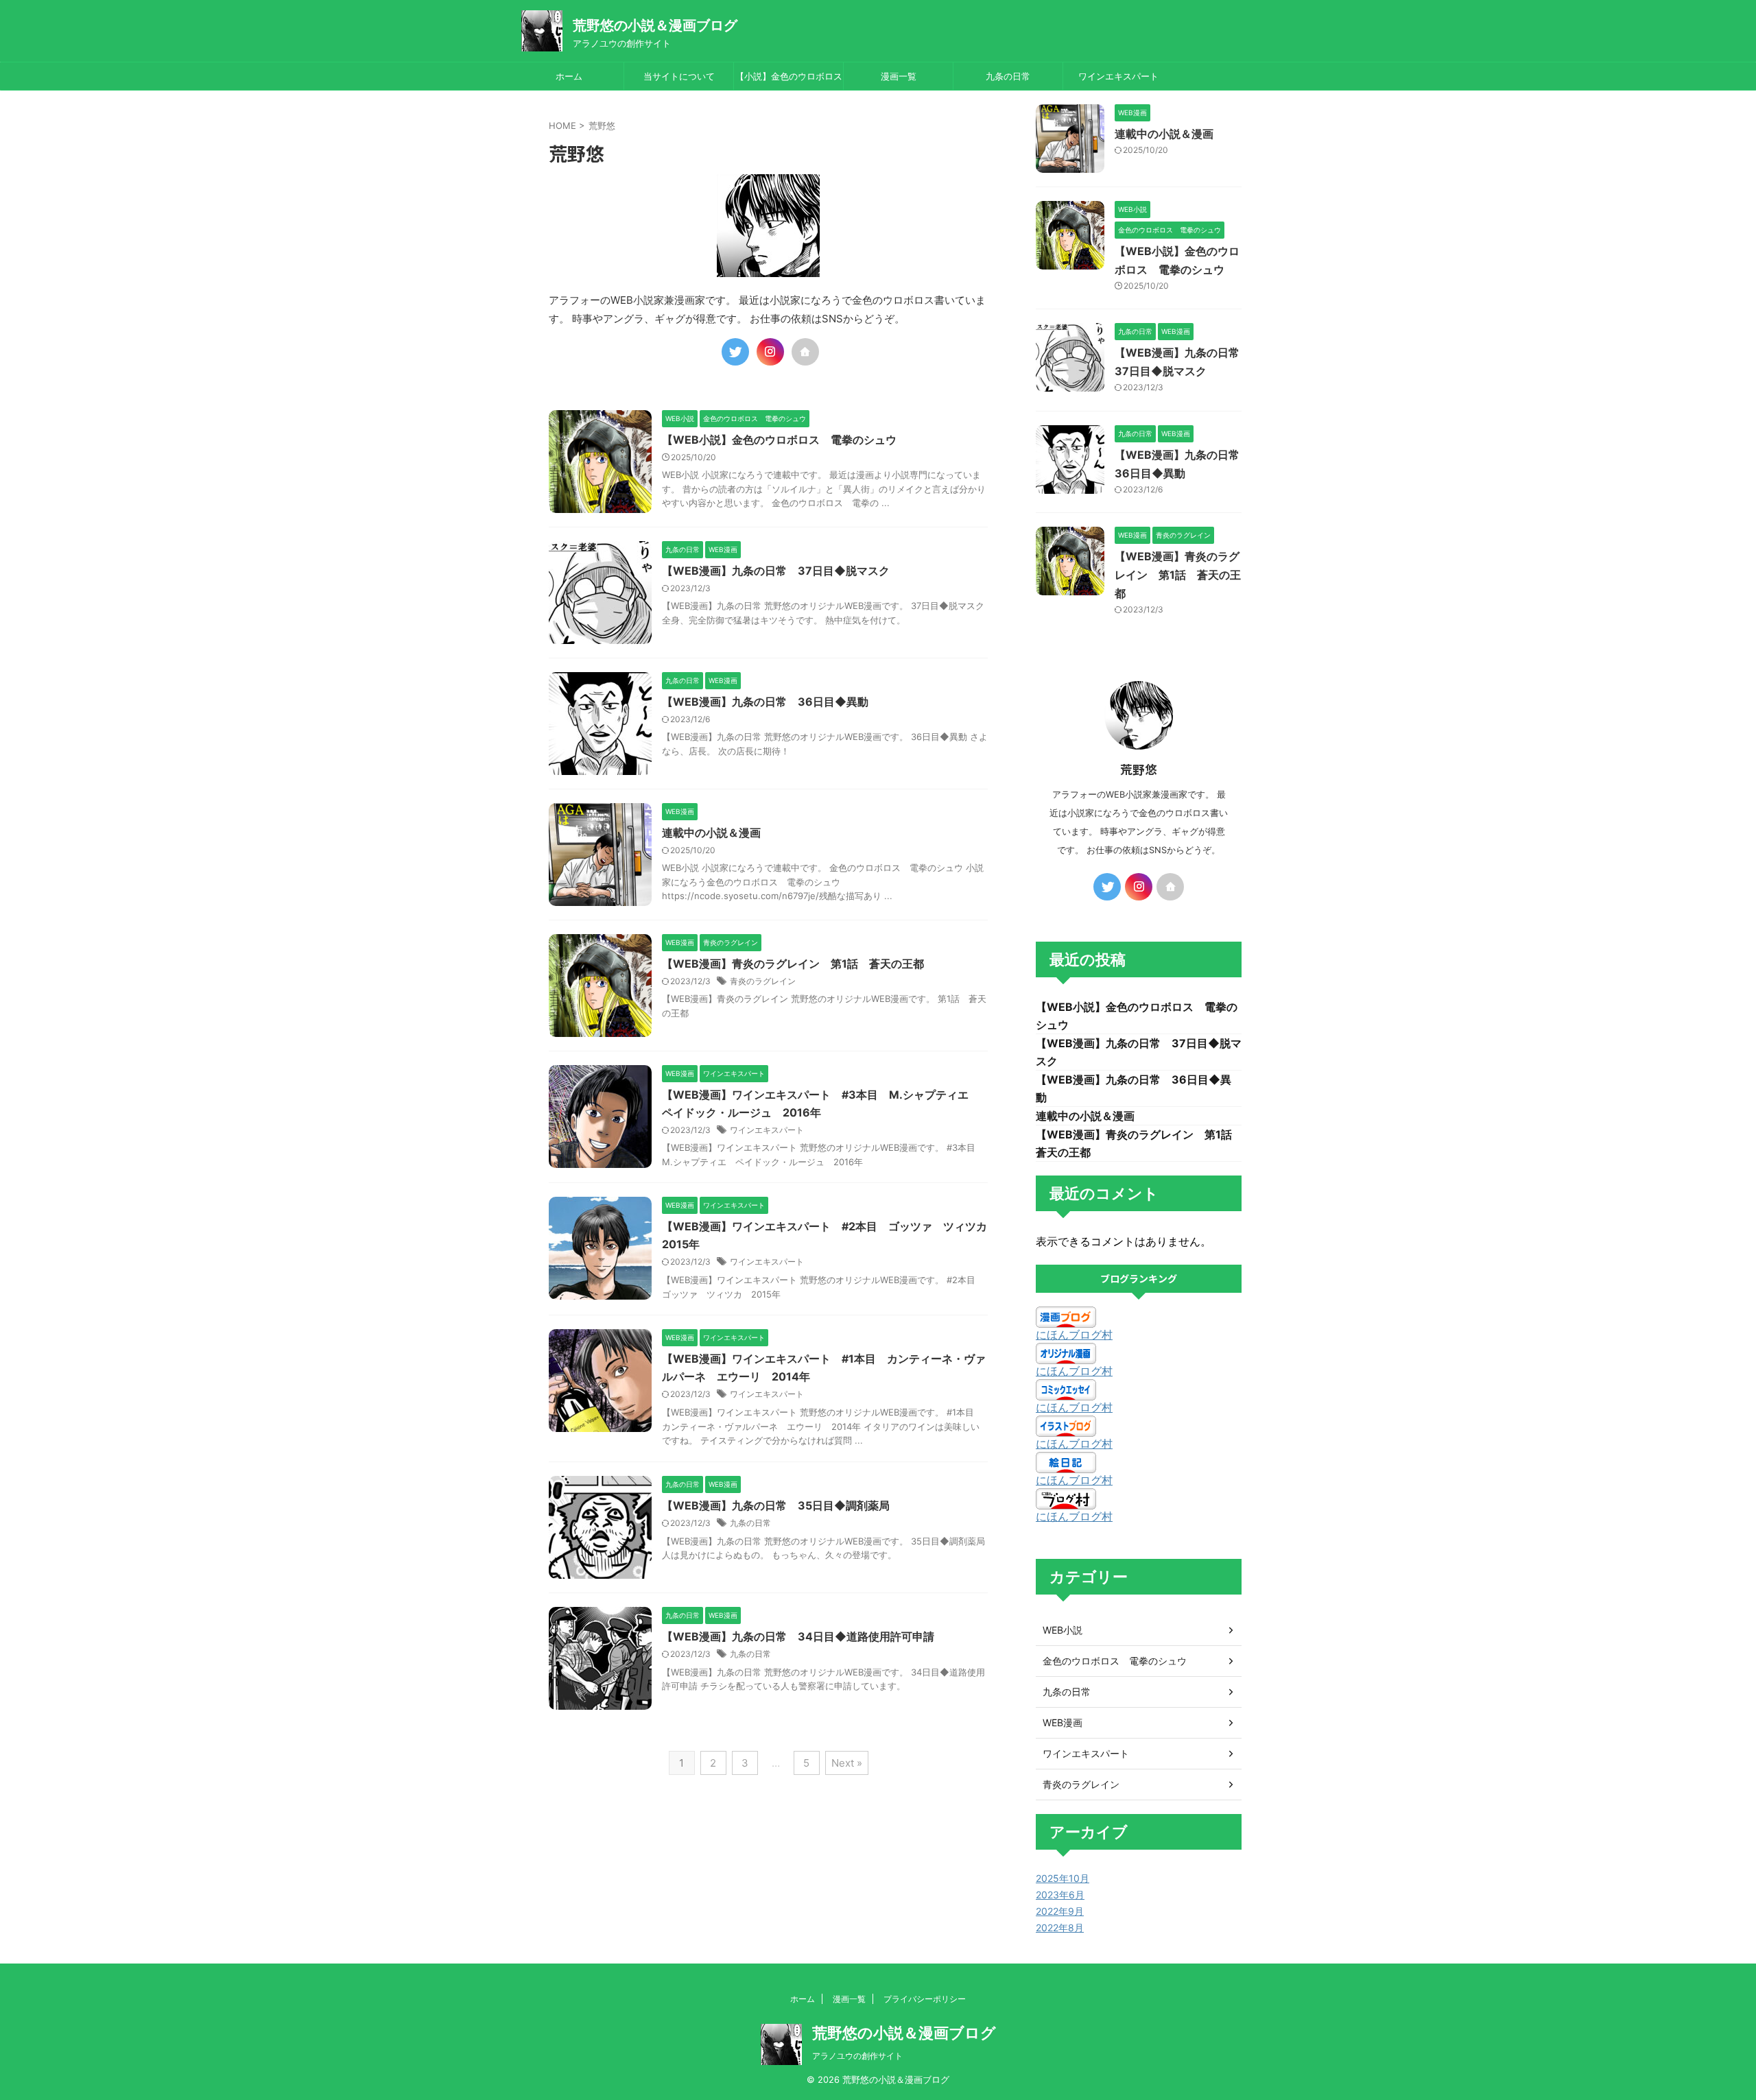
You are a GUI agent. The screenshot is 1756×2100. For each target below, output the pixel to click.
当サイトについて (679, 76)
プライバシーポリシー (925, 1999)
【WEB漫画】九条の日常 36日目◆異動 (765, 702)
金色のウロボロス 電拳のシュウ (1115, 1661)
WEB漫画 (1063, 1722)
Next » (847, 1763)
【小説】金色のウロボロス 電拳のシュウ (789, 80)
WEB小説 (1063, 1630)
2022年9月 (1060, 1911)
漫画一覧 (899, 76)
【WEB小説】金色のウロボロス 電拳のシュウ (779, 440)
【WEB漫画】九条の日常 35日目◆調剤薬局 (776, 1505)
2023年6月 (1060, 1895)
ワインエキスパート (1118, 76)
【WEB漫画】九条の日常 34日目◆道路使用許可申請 (798, 1636)
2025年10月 (1063, 1878)
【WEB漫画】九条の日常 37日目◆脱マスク (776, 571)
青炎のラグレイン (763, 981)
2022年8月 (1060, 1928)
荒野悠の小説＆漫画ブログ (655, 25)
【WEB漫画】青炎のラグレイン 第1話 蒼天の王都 (793, 964)
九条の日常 (1008, 76)
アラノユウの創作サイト (857, 2056)
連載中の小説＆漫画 (711, 833)
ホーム (569, 76)
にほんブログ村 (1074, 1335)
